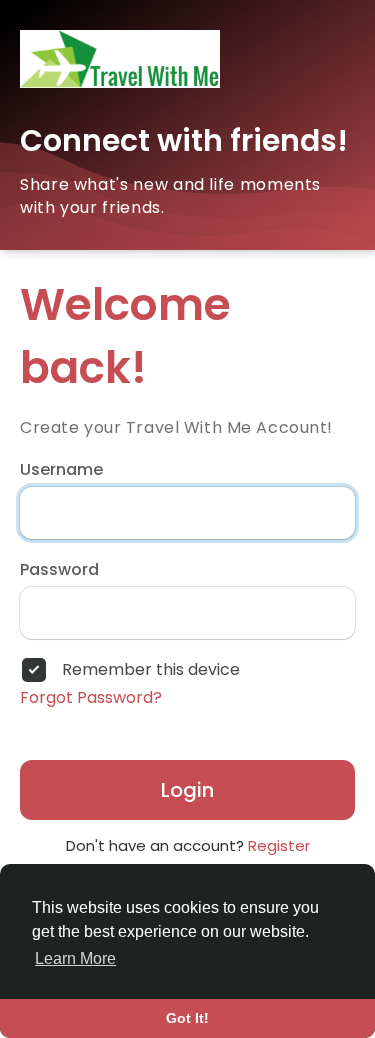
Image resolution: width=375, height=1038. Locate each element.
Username (61, 470)
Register (279, 845)
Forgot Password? (91, 698)
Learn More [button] (75, 958)
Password (59, 570)
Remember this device (151, 670)
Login (187, 790)
